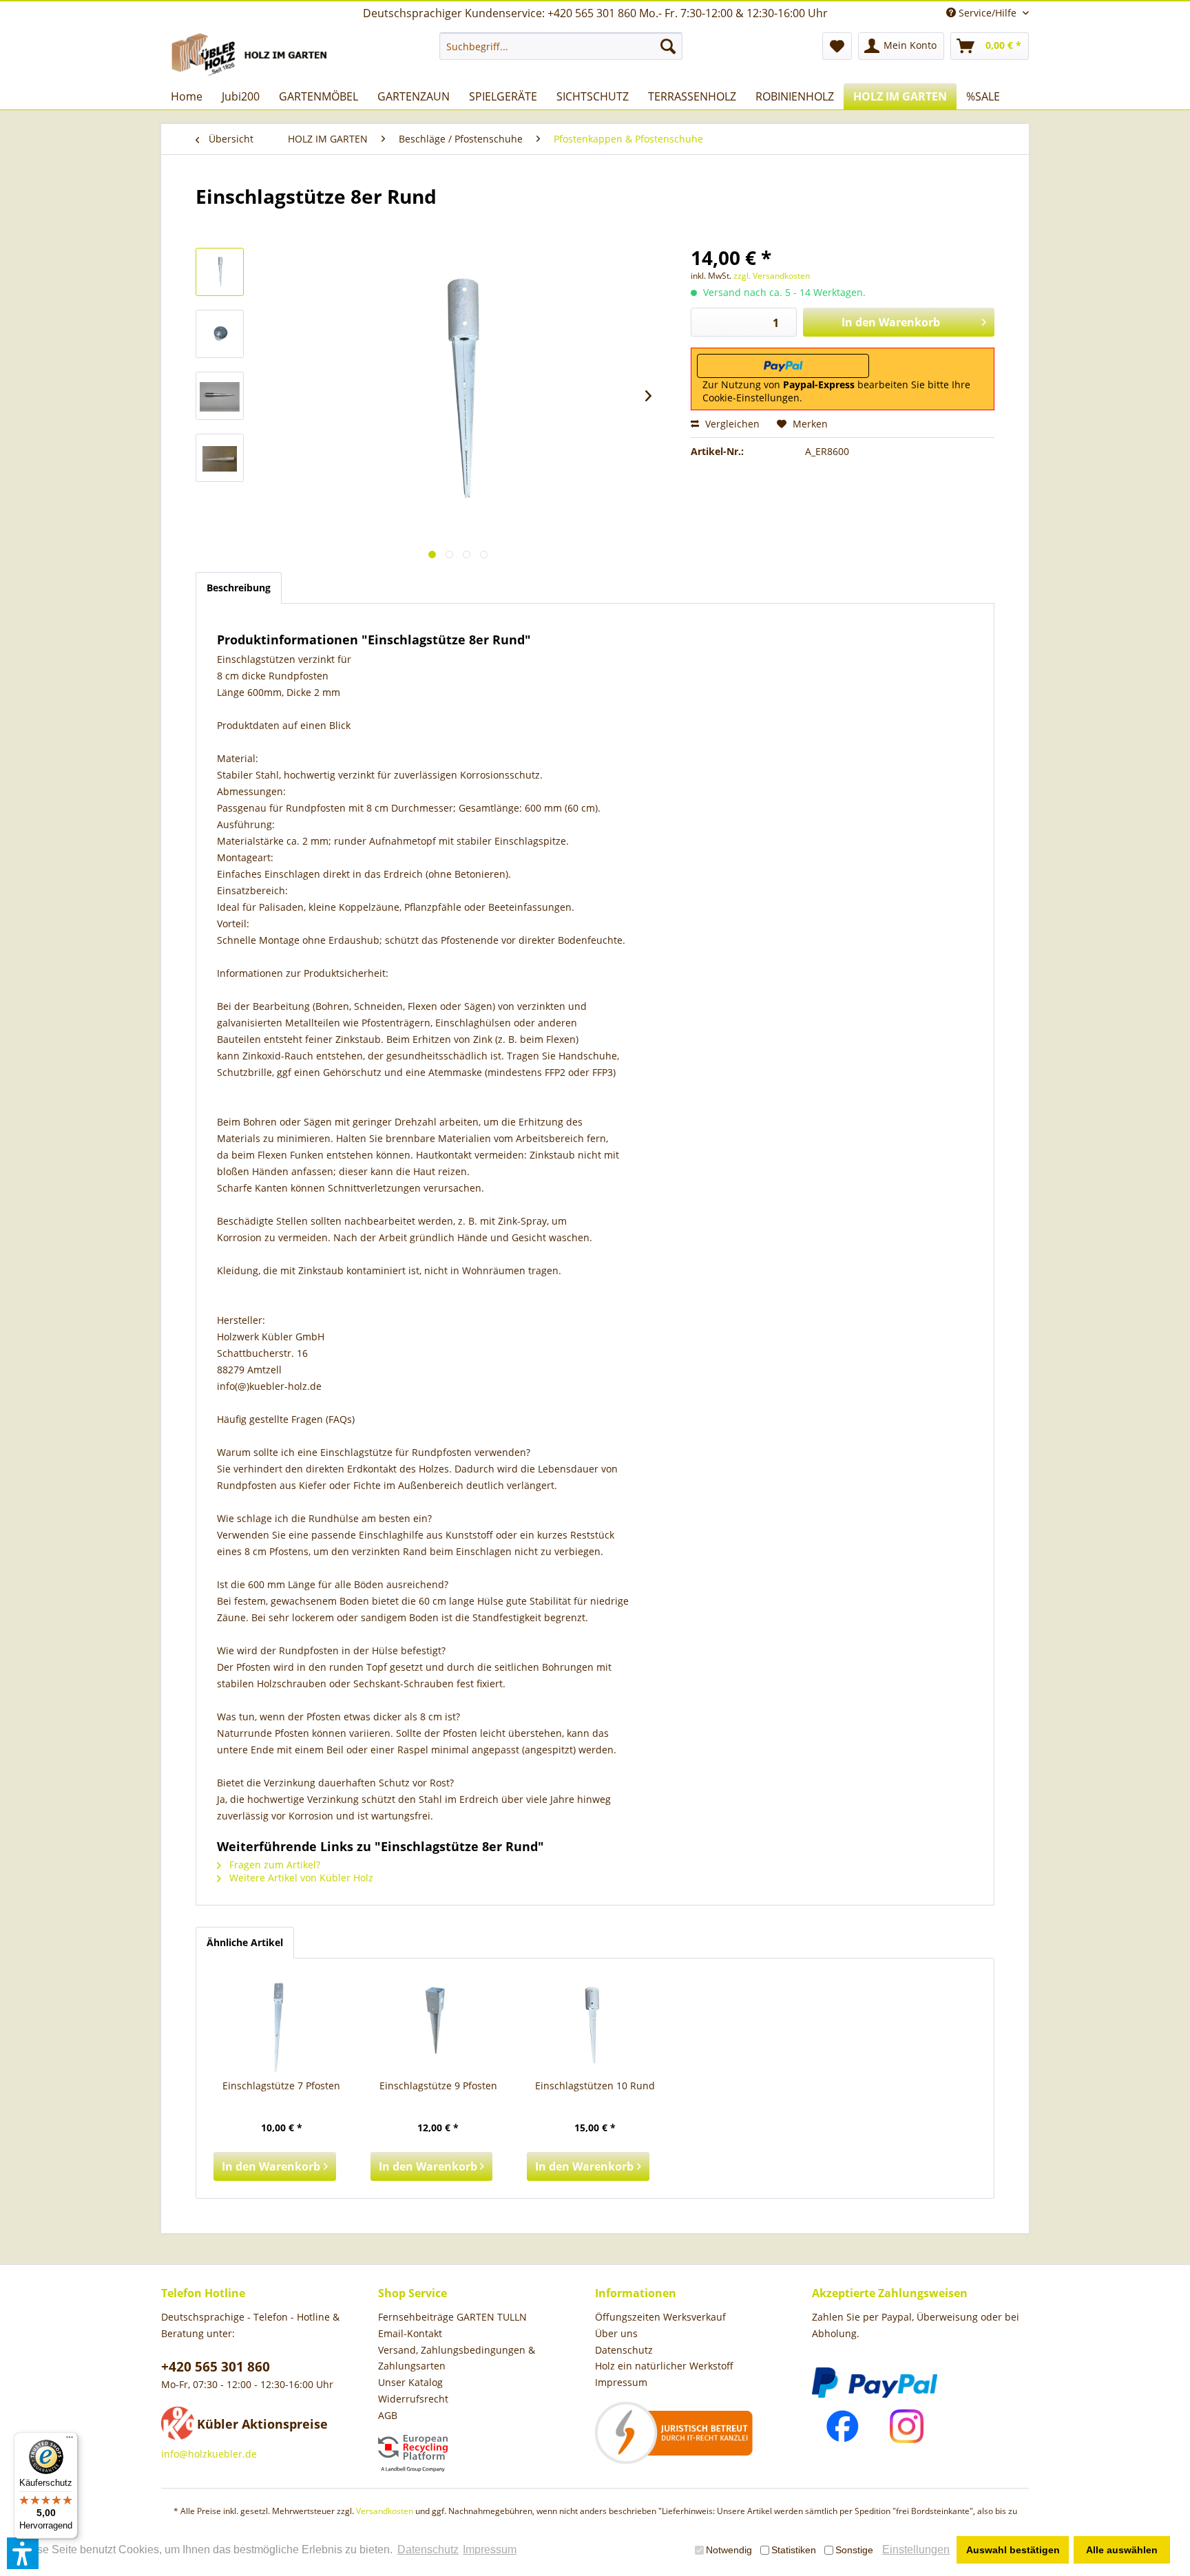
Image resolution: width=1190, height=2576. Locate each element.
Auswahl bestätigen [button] (1013, 2550)
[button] (23, 2553)
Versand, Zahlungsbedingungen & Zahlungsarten (457, 2358)
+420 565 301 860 (216, 2367)
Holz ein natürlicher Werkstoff (664, 2366)
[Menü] (70, 2440)
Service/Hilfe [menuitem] (988, 13)
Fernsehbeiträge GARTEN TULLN (452, 2317)
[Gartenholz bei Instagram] (907, 2426)
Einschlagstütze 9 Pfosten (438, 2086)
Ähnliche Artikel (245, 1942)
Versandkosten (385, 2511)
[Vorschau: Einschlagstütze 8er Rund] (220, 272)
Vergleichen (731, 424)
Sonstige (854, 2550)
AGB (388, 2415)
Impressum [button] (490, 2549)
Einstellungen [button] (916, 2549)
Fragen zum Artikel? (273, 1865)
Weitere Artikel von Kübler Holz (300, 1878)
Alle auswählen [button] (1122, 2550)
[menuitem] (561, 46)
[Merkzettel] (837, 46)
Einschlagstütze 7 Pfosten (281, 2086)
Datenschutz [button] (428, 2549)
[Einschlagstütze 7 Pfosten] (282, 2024)
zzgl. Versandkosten (772, 276)
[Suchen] (668, 46)
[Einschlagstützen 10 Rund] (595, 2024)
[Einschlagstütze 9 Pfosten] (439, 2024)
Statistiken (794, 2550)
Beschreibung (239, 588)
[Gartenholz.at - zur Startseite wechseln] (252, 54)
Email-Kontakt (410, 2333)
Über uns (616, 2333)
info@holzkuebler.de (209, 2454)
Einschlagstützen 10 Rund (595, 2086)
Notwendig (729, 2550)
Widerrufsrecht (413, 2399)
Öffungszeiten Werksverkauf (660, 2317)
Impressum (621, 2382)
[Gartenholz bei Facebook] (843, 2426)
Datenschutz (624, 2350)
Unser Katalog (410, 2382)
